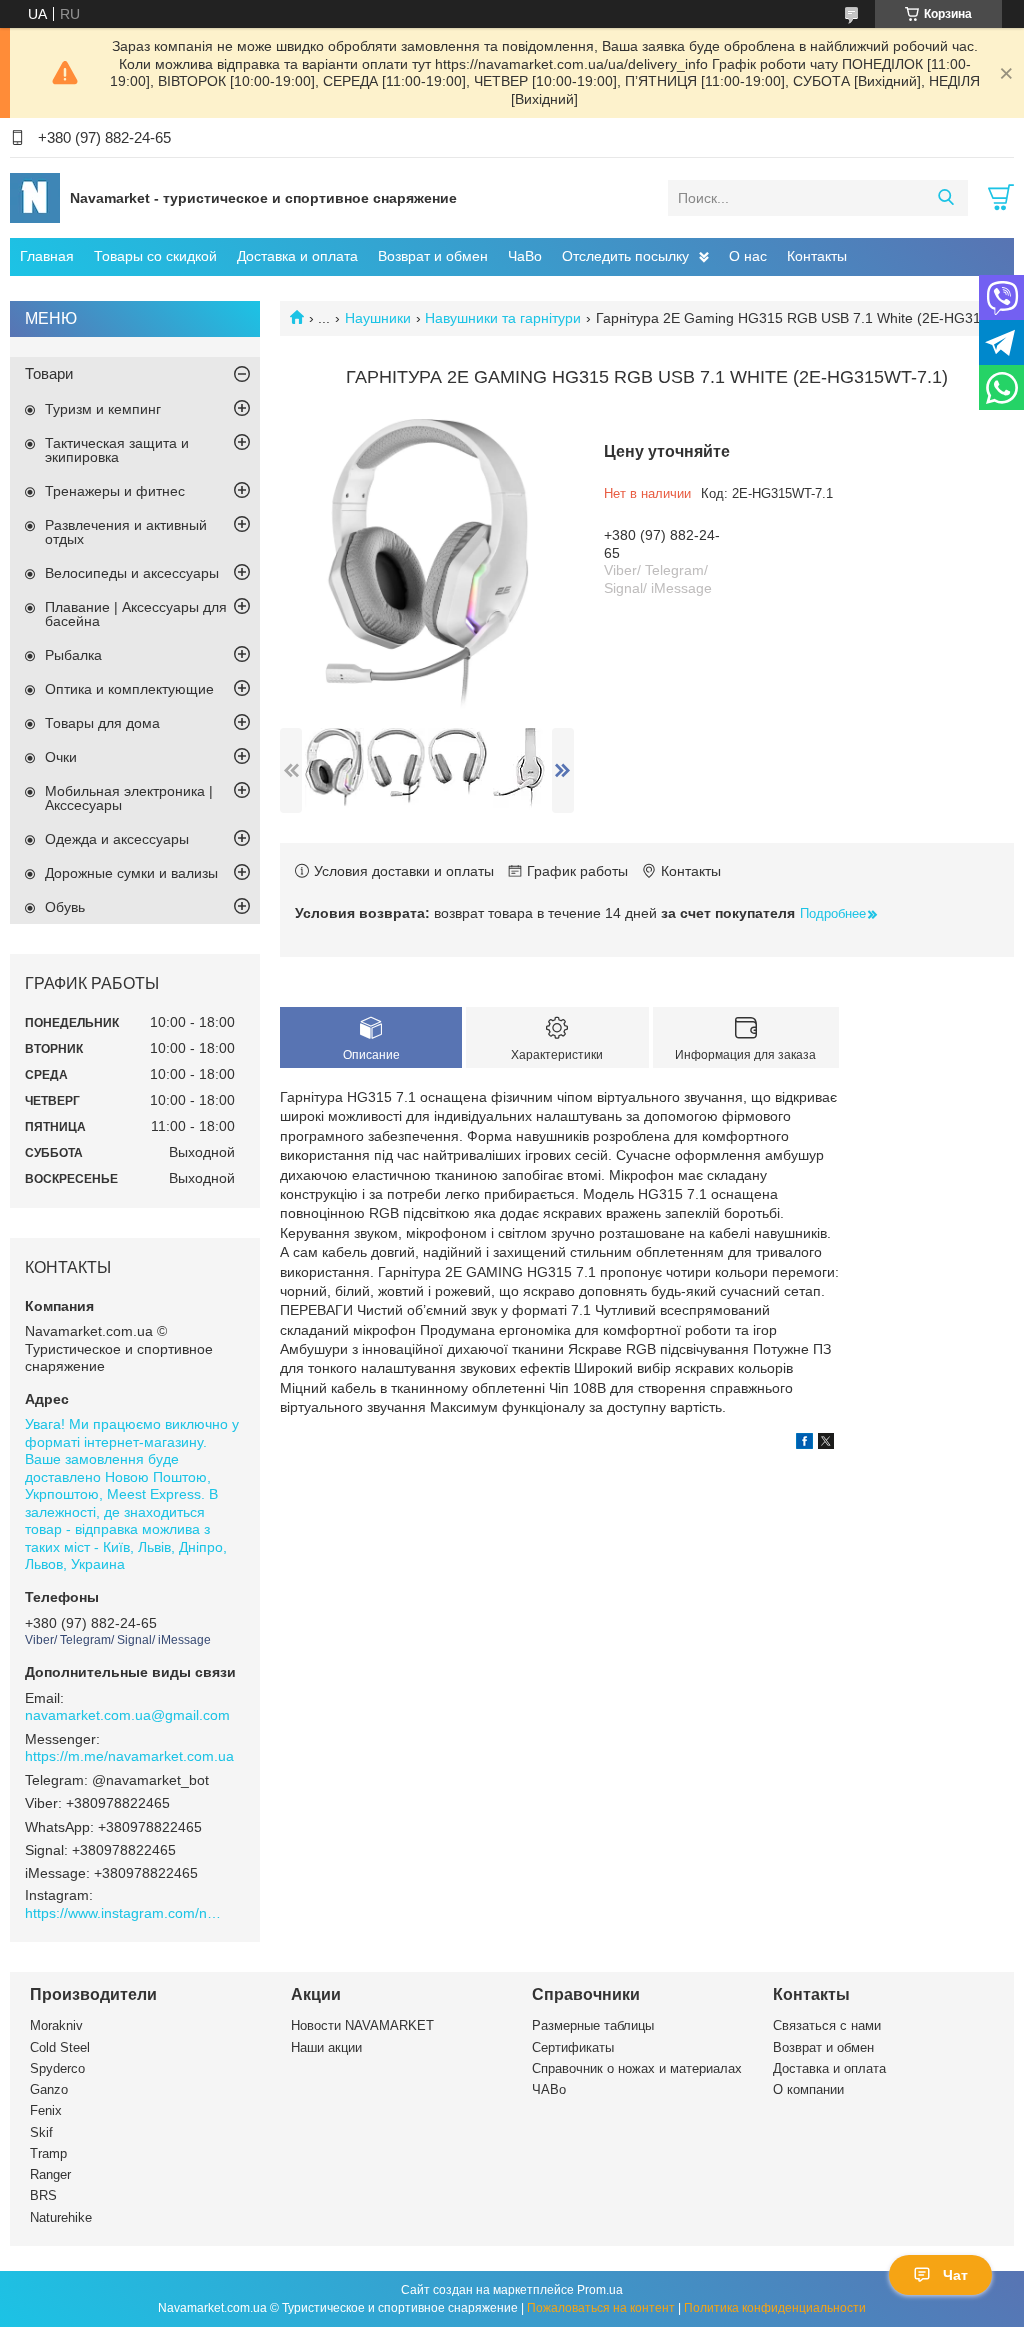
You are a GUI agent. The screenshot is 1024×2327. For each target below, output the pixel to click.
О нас (748, 256)
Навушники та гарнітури (503, 318)
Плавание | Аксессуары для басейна (136, 614)
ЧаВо (525, 256)
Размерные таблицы (593, 2025)
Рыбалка (73, 655)
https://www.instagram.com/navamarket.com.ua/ (125, 1913)
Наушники (378, 318)
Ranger (50, 2174)
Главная (47, 256)
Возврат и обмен (433, 256)
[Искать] (945, 198)
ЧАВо (549, 2089)
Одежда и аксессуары (117, 839)
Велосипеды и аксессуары (132, 573)
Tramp (48, 2153)
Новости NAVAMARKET (362, 2025)
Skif (41, 2132)
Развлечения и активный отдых (126, 532)
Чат (955, 2275)
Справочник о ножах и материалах (637, 2068)
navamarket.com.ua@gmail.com (127, 1715)
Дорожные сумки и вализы (131, 873)
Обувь (65, 907)
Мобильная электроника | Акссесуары (129, 798)
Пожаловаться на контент (601, 2308)
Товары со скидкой (155, 256)
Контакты (817, 256)
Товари (49, 373)
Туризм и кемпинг (103, 409)
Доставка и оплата (297, 256)
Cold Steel (60, 2047)
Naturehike (61, 2217)
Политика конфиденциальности (775, 2308)
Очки (61, 757)
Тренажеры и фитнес (115, 491)
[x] (826, 1444)
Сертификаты (573, 2047)
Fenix (46, 2110)
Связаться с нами (827, 2025)
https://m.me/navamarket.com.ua (129, 1756)
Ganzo (49, 2089)
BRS (43, 2195)
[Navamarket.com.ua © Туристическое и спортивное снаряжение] (35, 197)
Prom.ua (600, 2290)
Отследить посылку (625, 256)
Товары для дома (102, 723)
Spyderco (57, 2068)
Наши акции (326, 2047)
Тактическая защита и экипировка (117, 450)
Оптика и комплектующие (129, 689)
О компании (808, 2089)
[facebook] (804, 1444)
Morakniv (56, 2025)
